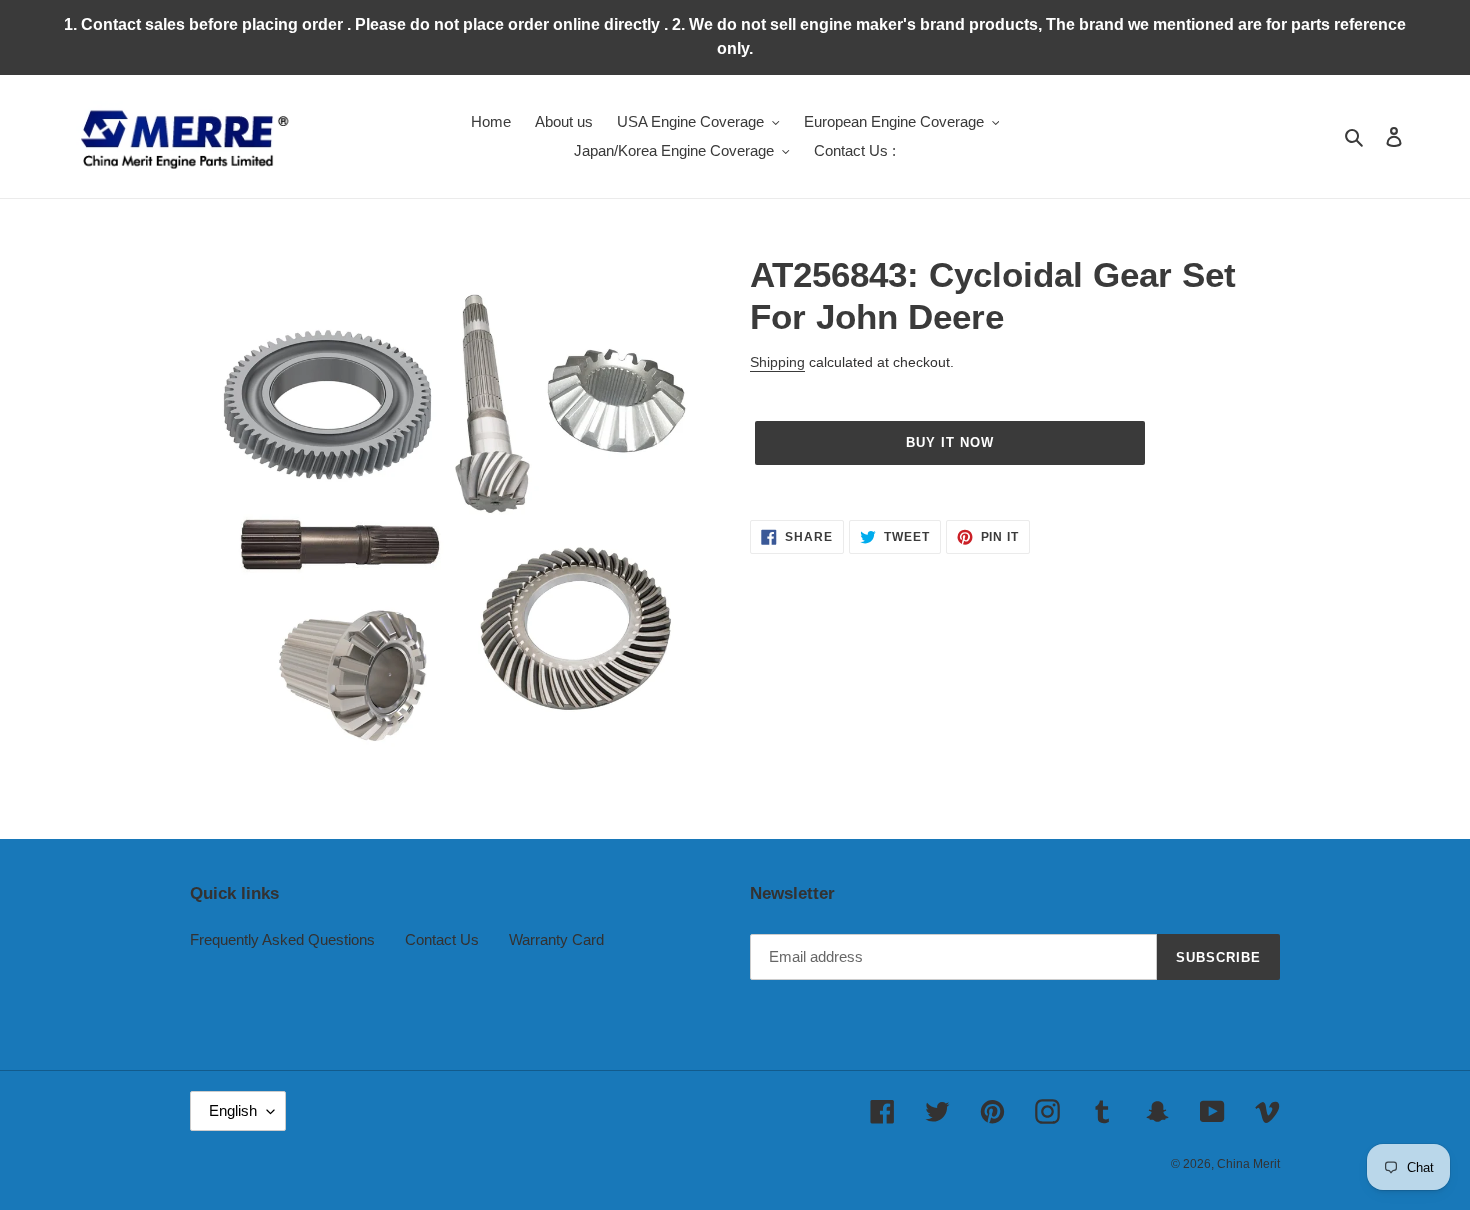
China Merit (1248, 1164)
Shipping (777, 362)
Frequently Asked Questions (282, 939)
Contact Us (442, 939)
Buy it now (950, 442)
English (233, 1110)
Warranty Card (556, 939)
